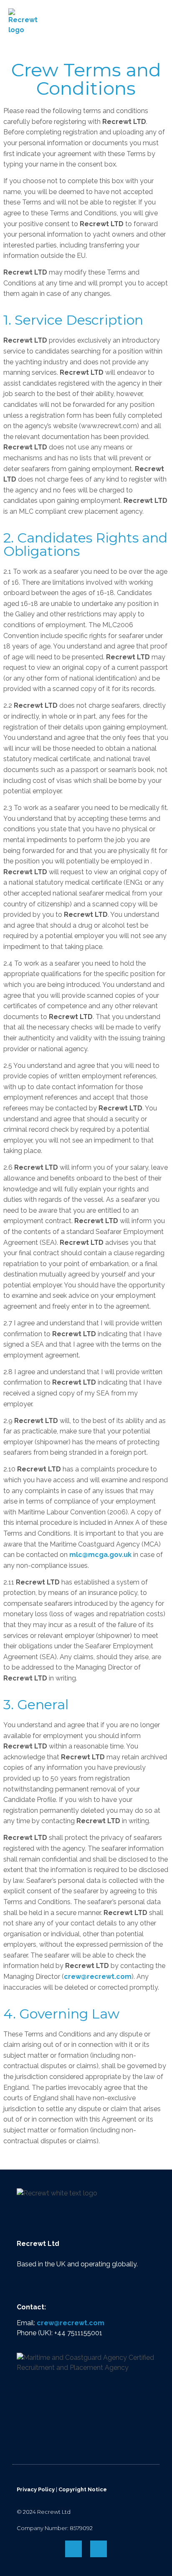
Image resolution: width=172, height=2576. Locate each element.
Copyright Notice (83, 2489)
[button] (158, 22)
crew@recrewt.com (98, 1977)
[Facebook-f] (73, 2549)
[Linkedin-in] (99, 2549)
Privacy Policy (36, 2489)
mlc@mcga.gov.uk (100, 1555)
